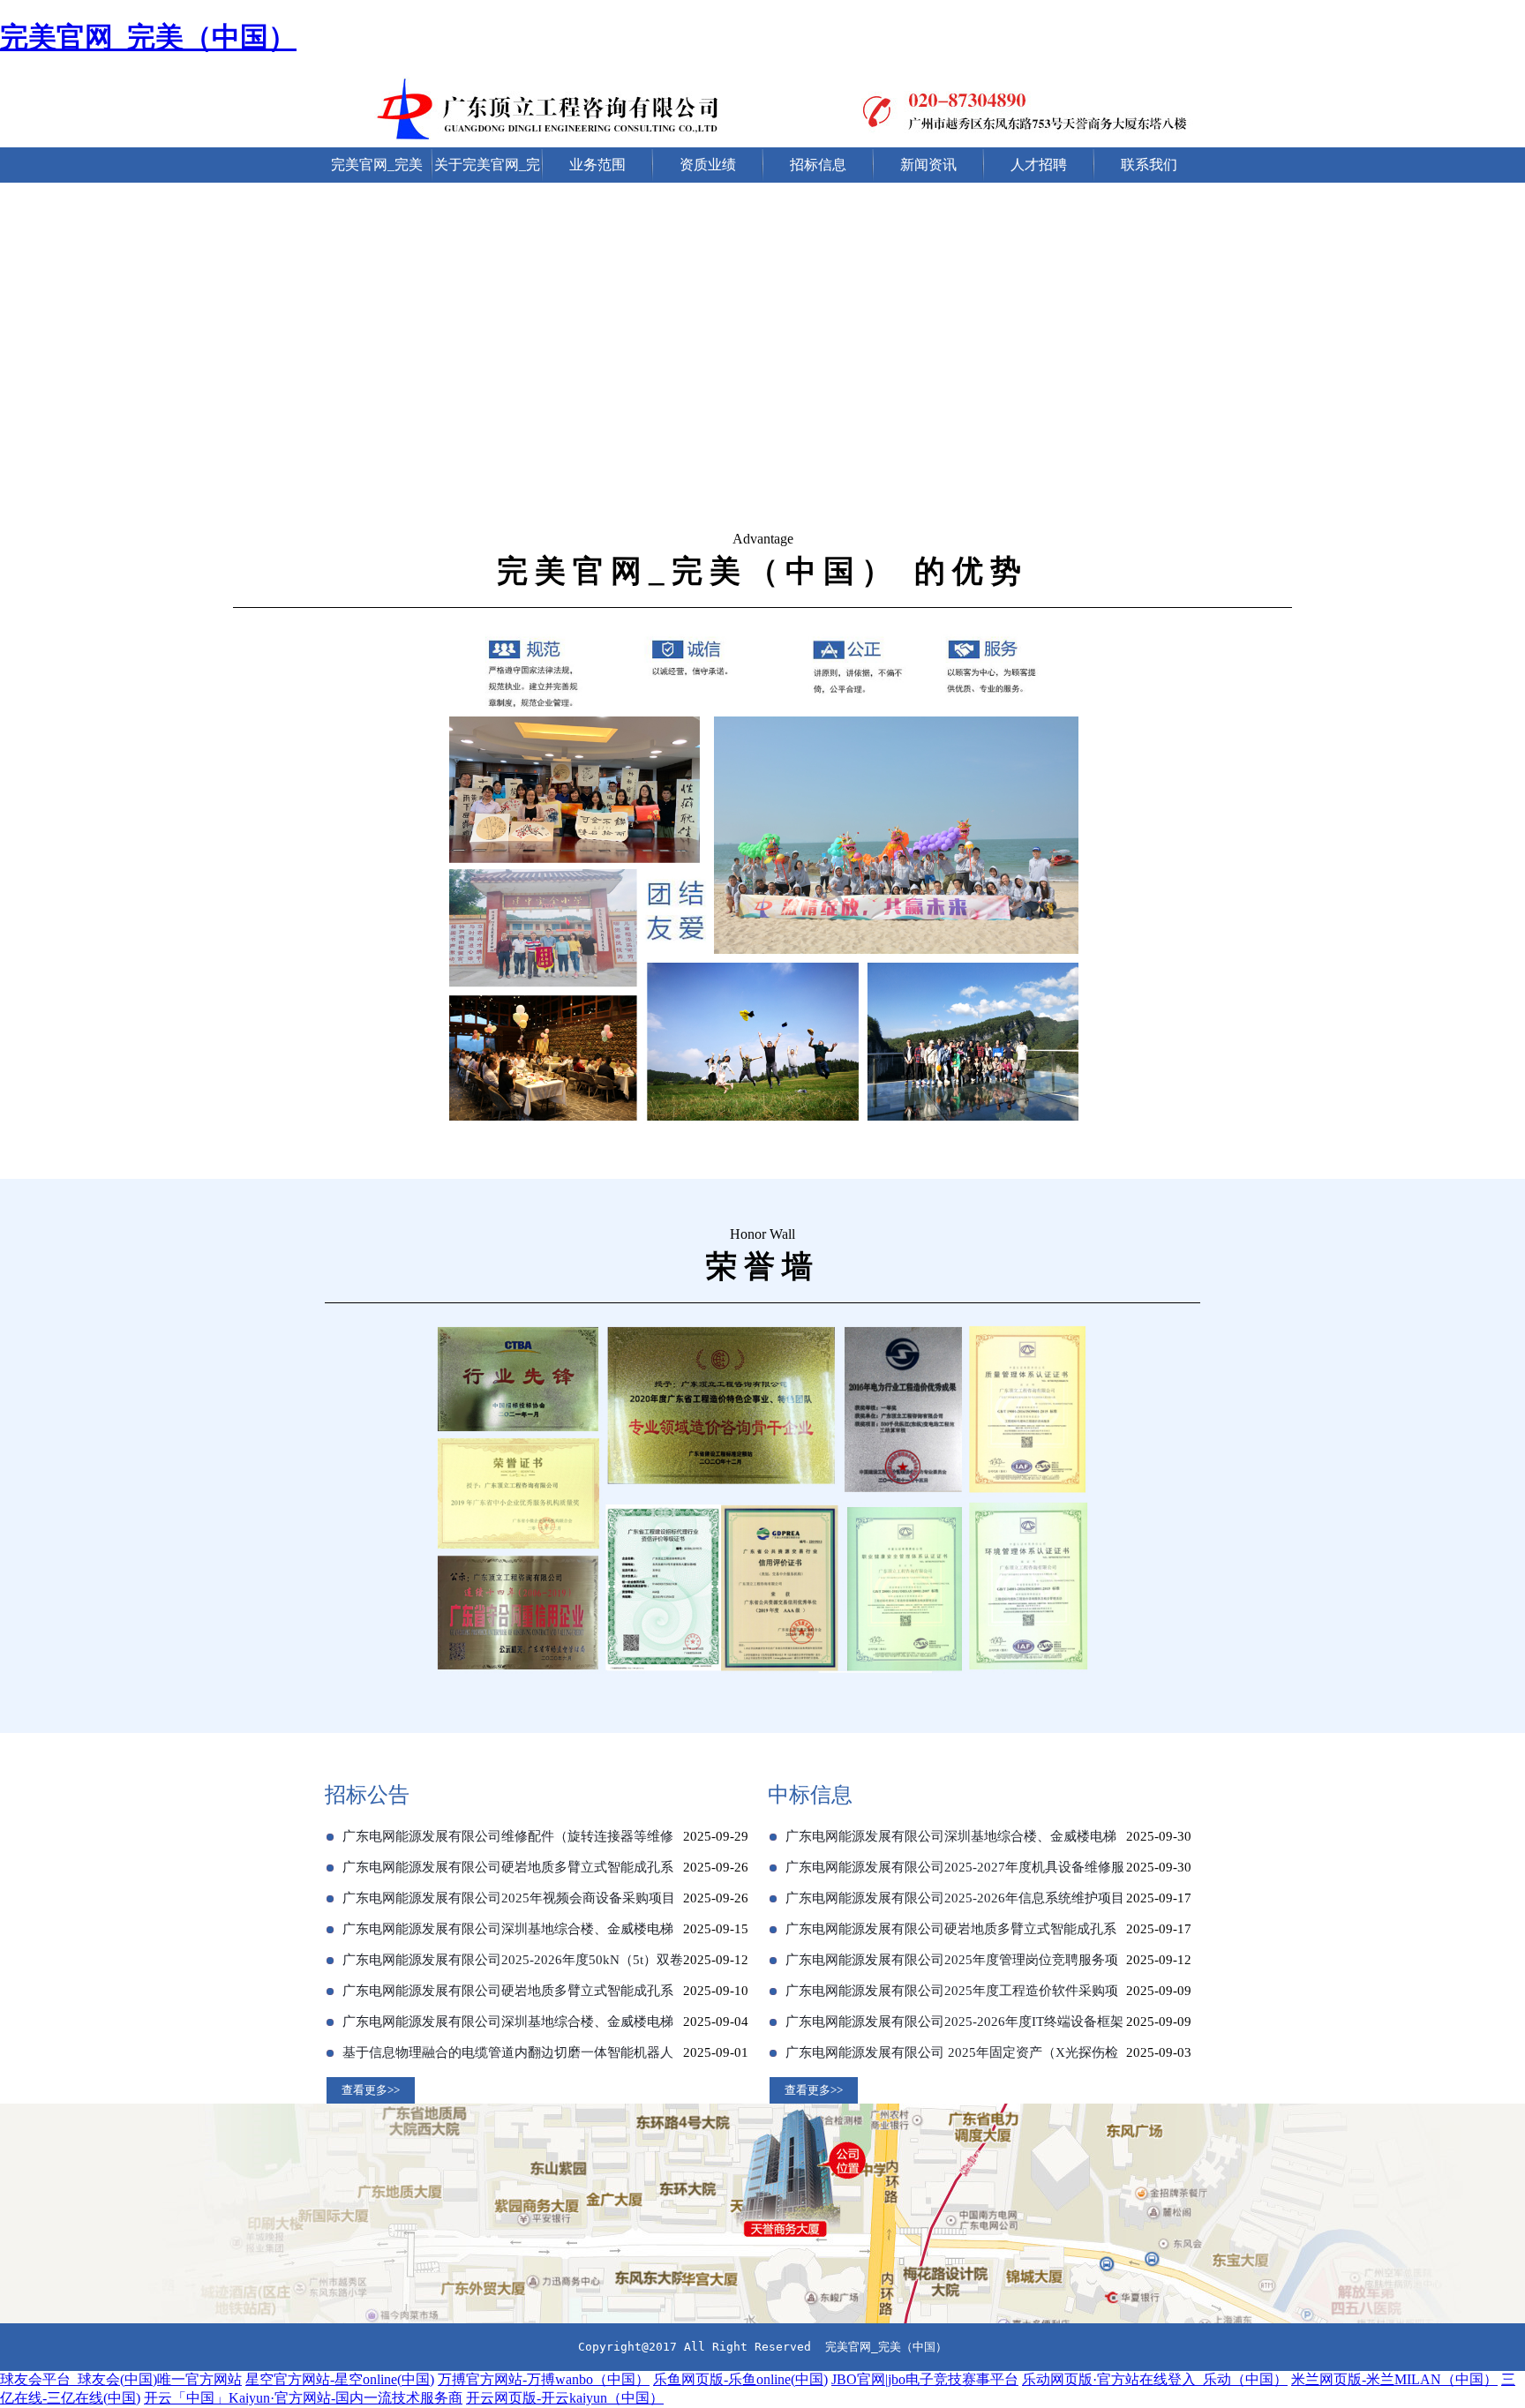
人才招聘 (1039, 165)
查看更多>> (371, 2090)
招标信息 (818, 165)
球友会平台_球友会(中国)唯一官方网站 (121, 2379)
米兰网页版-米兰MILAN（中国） (1394, 2379)
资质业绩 (708, 165)
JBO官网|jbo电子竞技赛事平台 (925, 2379)
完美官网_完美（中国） (148, 37)
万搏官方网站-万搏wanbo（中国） (544, 2379)
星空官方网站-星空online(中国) (340, 2379)
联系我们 (1149, 165)
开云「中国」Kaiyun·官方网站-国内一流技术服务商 (303, 2398)
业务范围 (597, 165)
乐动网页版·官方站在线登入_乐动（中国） (1155, 2379)
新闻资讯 (928, 165)
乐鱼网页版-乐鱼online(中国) (740, 2379)
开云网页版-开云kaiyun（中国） (565, 2398)
